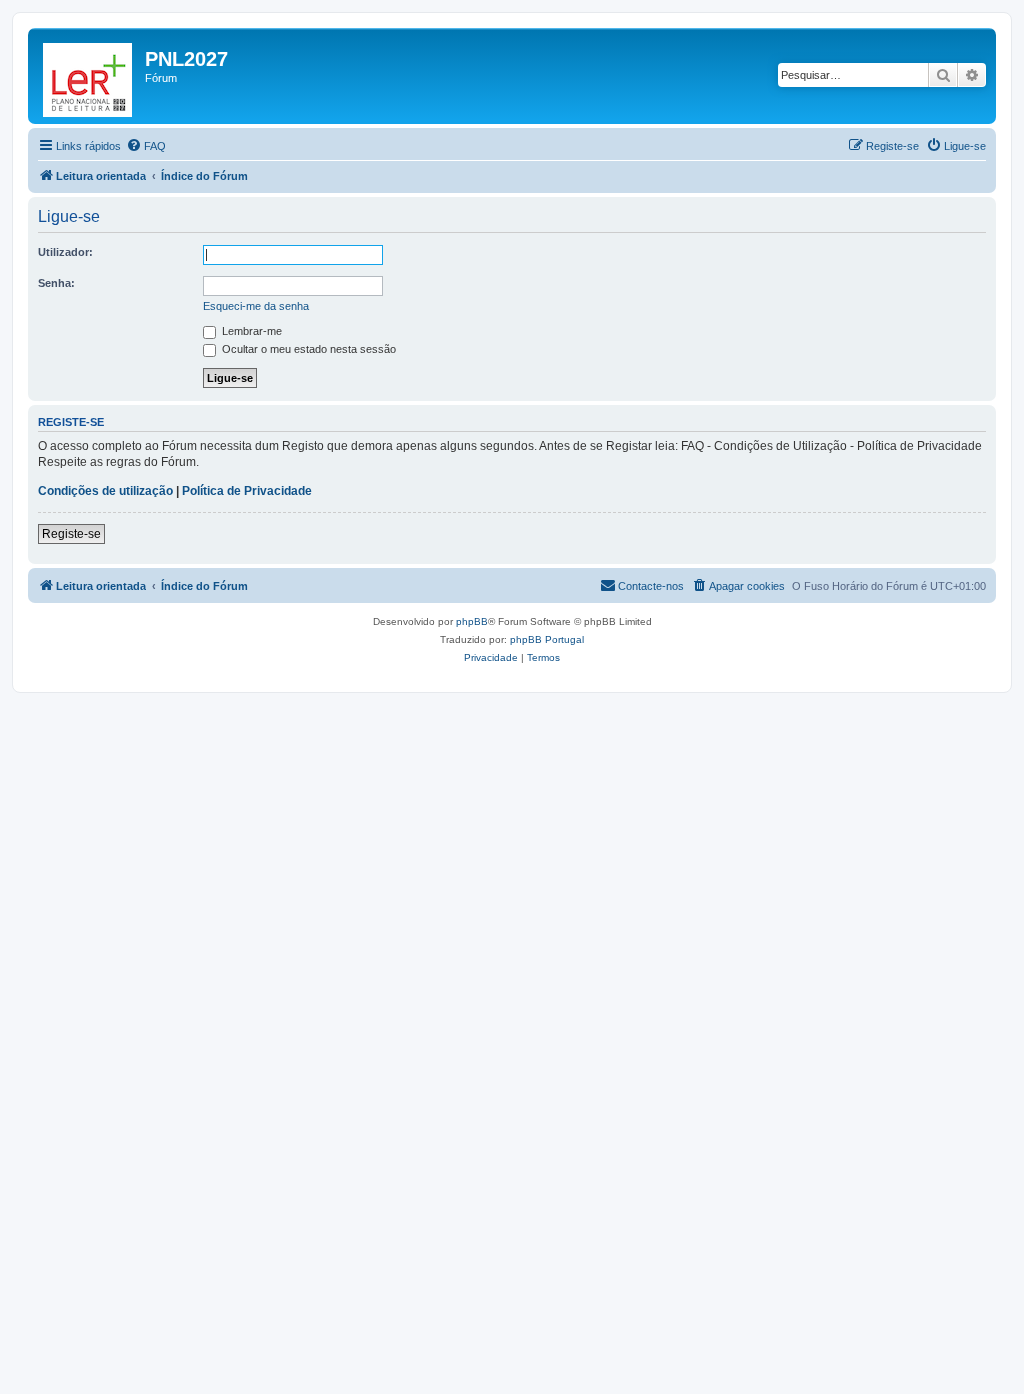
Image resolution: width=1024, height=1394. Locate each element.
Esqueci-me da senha (256, 306)
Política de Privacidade (247, 491)
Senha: (56, 283)
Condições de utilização (105, 491)
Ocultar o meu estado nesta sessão (307, 349)
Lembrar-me (250, 331)
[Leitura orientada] (89, 76)
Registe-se (71, 534)
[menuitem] (146, 146)
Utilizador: (65, 252)
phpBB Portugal (547, 639)
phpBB (472, 621)
